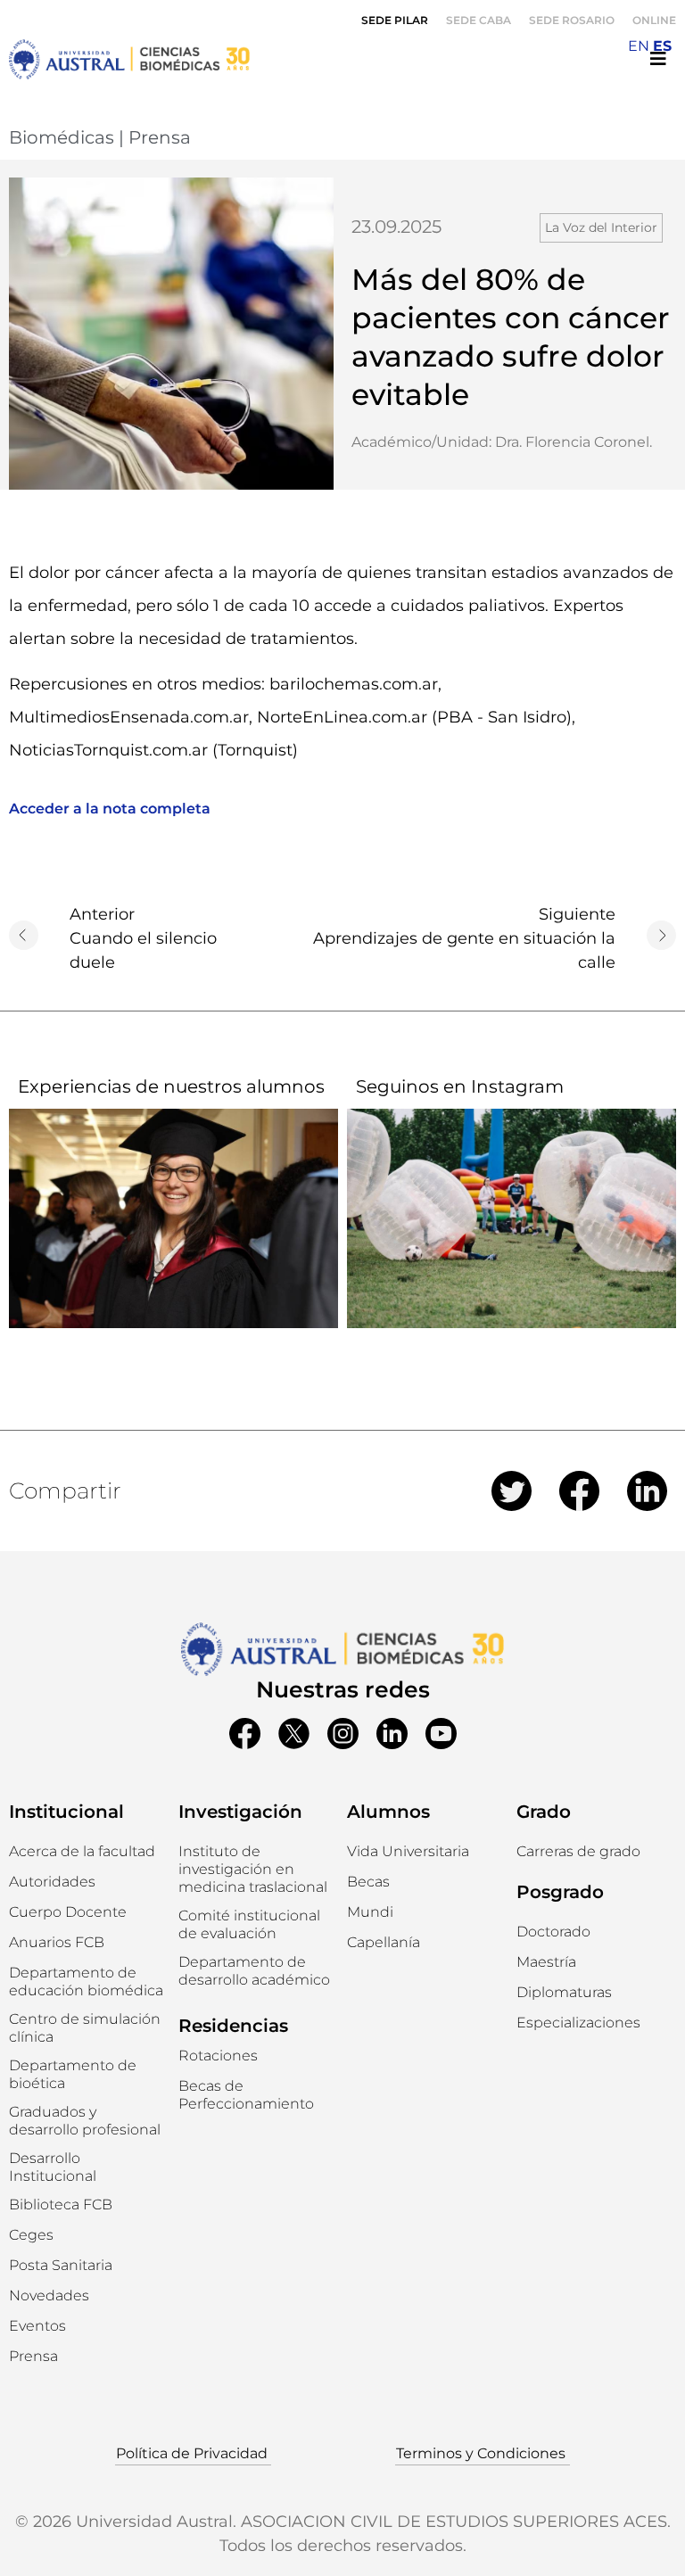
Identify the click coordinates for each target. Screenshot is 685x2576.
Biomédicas (62, 137)
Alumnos (388, 1812)
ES (662, 46)
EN (639, 46)
